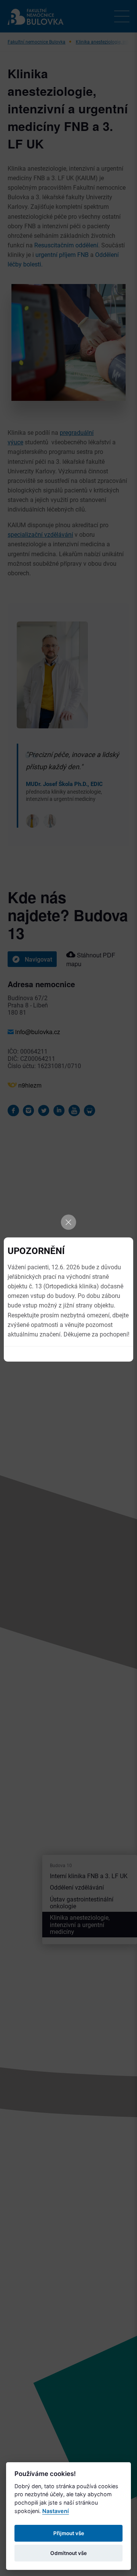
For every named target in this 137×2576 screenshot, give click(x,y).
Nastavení (56, 2511)
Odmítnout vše (68, 2553)
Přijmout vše (69, 2533)
